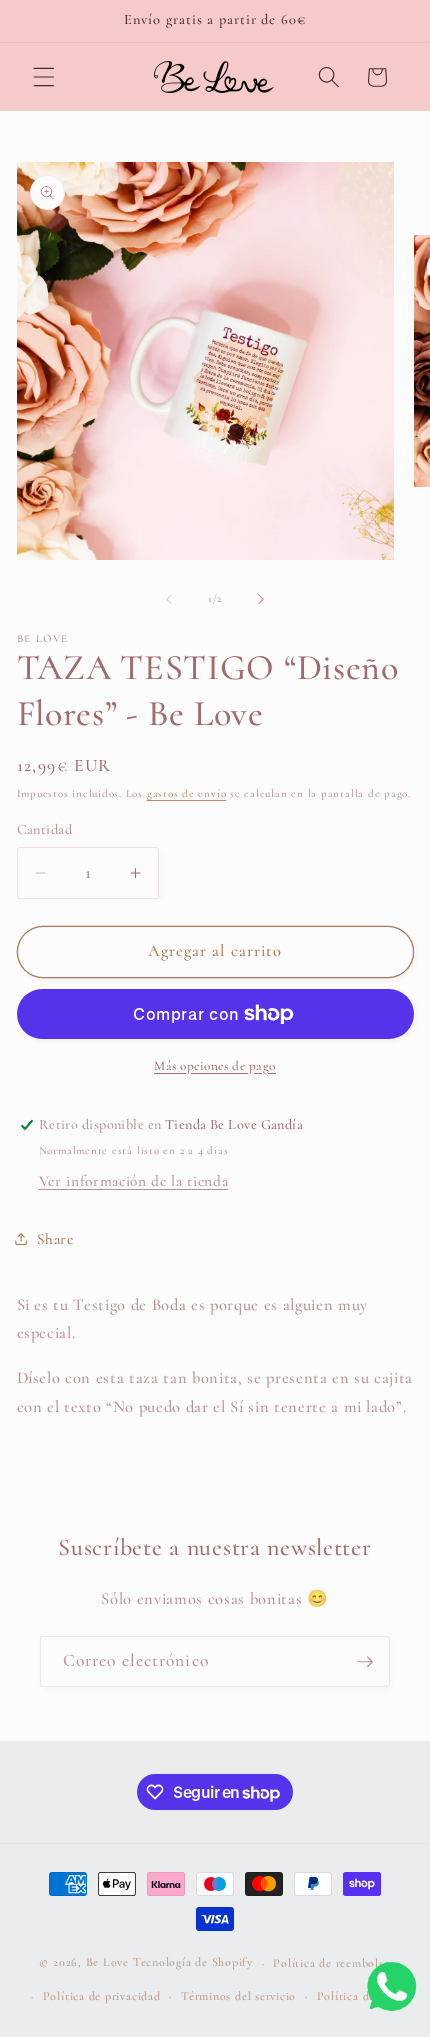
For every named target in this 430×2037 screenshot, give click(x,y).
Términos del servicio (238, 1996)
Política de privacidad (102, 1996)
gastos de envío (187, 793)
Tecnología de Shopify (193, 1963)
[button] (44, 77)
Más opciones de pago (215, 1066)
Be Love (107, 1963)
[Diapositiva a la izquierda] (169, 599)
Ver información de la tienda (133, 1181)
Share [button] (55, 1239)
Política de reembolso (331, 1963)
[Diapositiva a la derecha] (261, 599)
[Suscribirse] (365, 1662)
